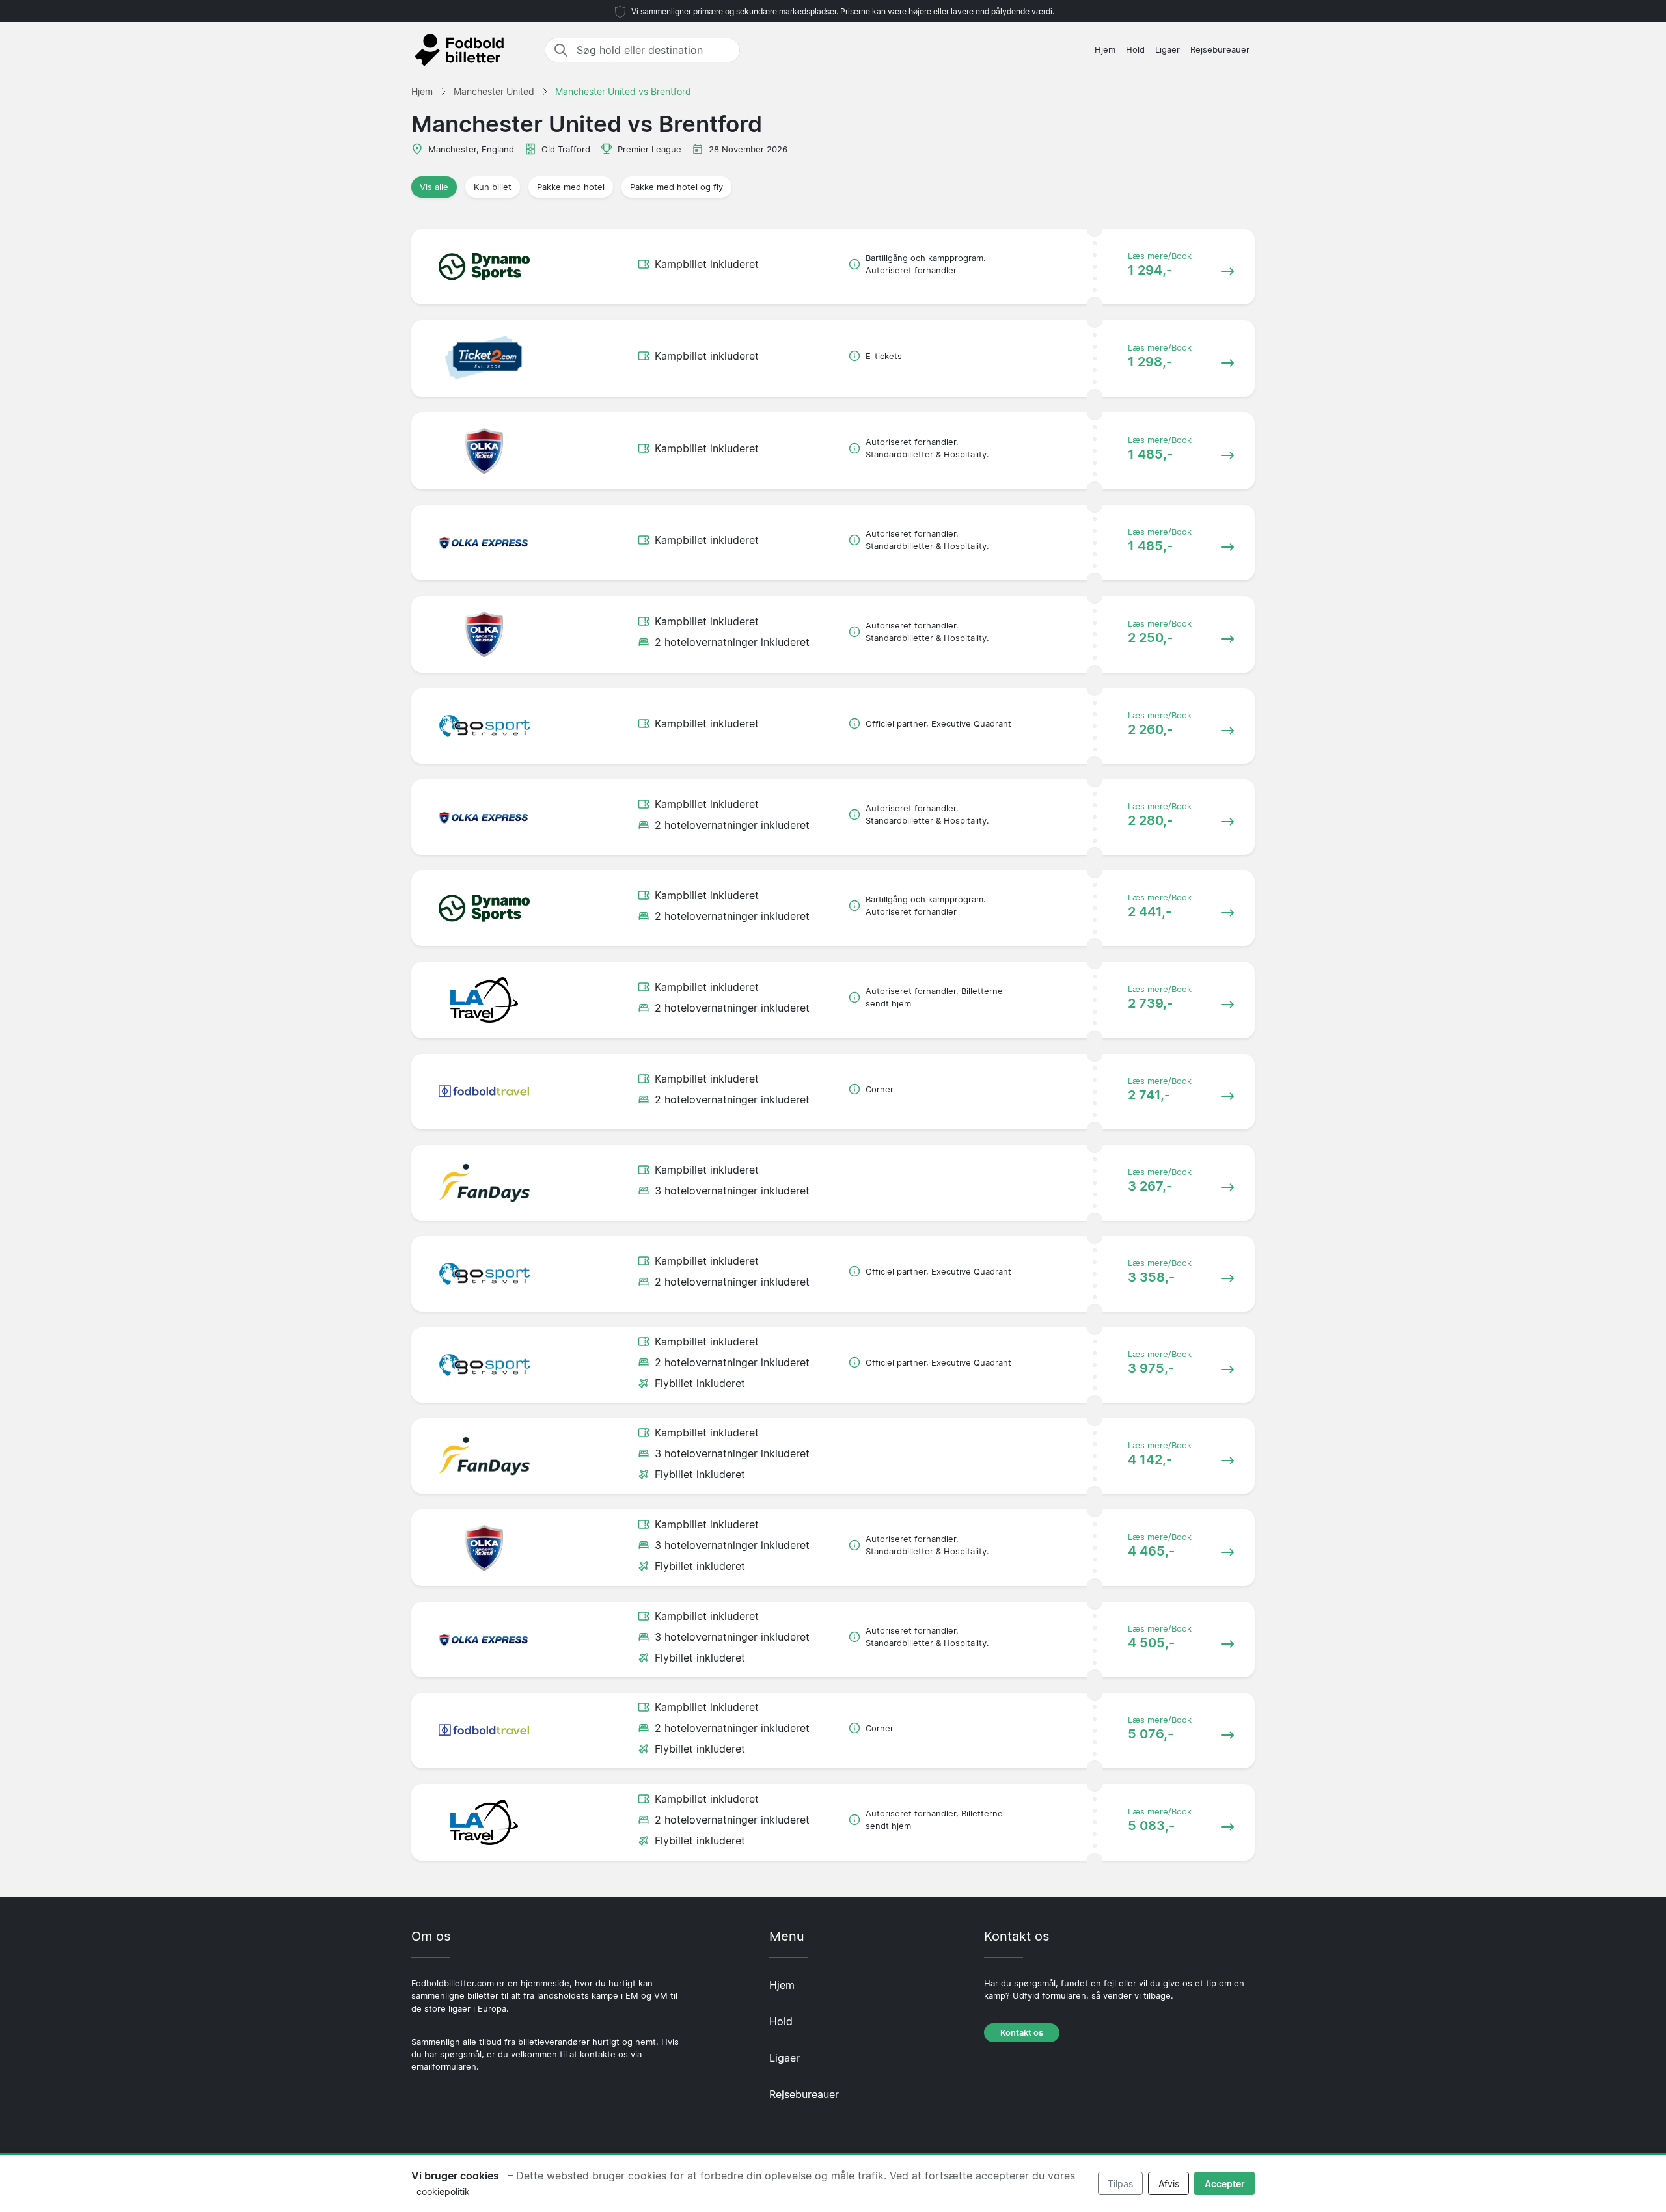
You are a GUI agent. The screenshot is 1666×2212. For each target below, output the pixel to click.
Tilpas (1120, 2184)
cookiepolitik (443, 2192)
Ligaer (1168, 50)
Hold (1135, 50)
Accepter (1225, 2184)
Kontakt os (1022, 2033)
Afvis (1169, 2184)
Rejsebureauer (1220, 50)
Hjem (1105, 50)
